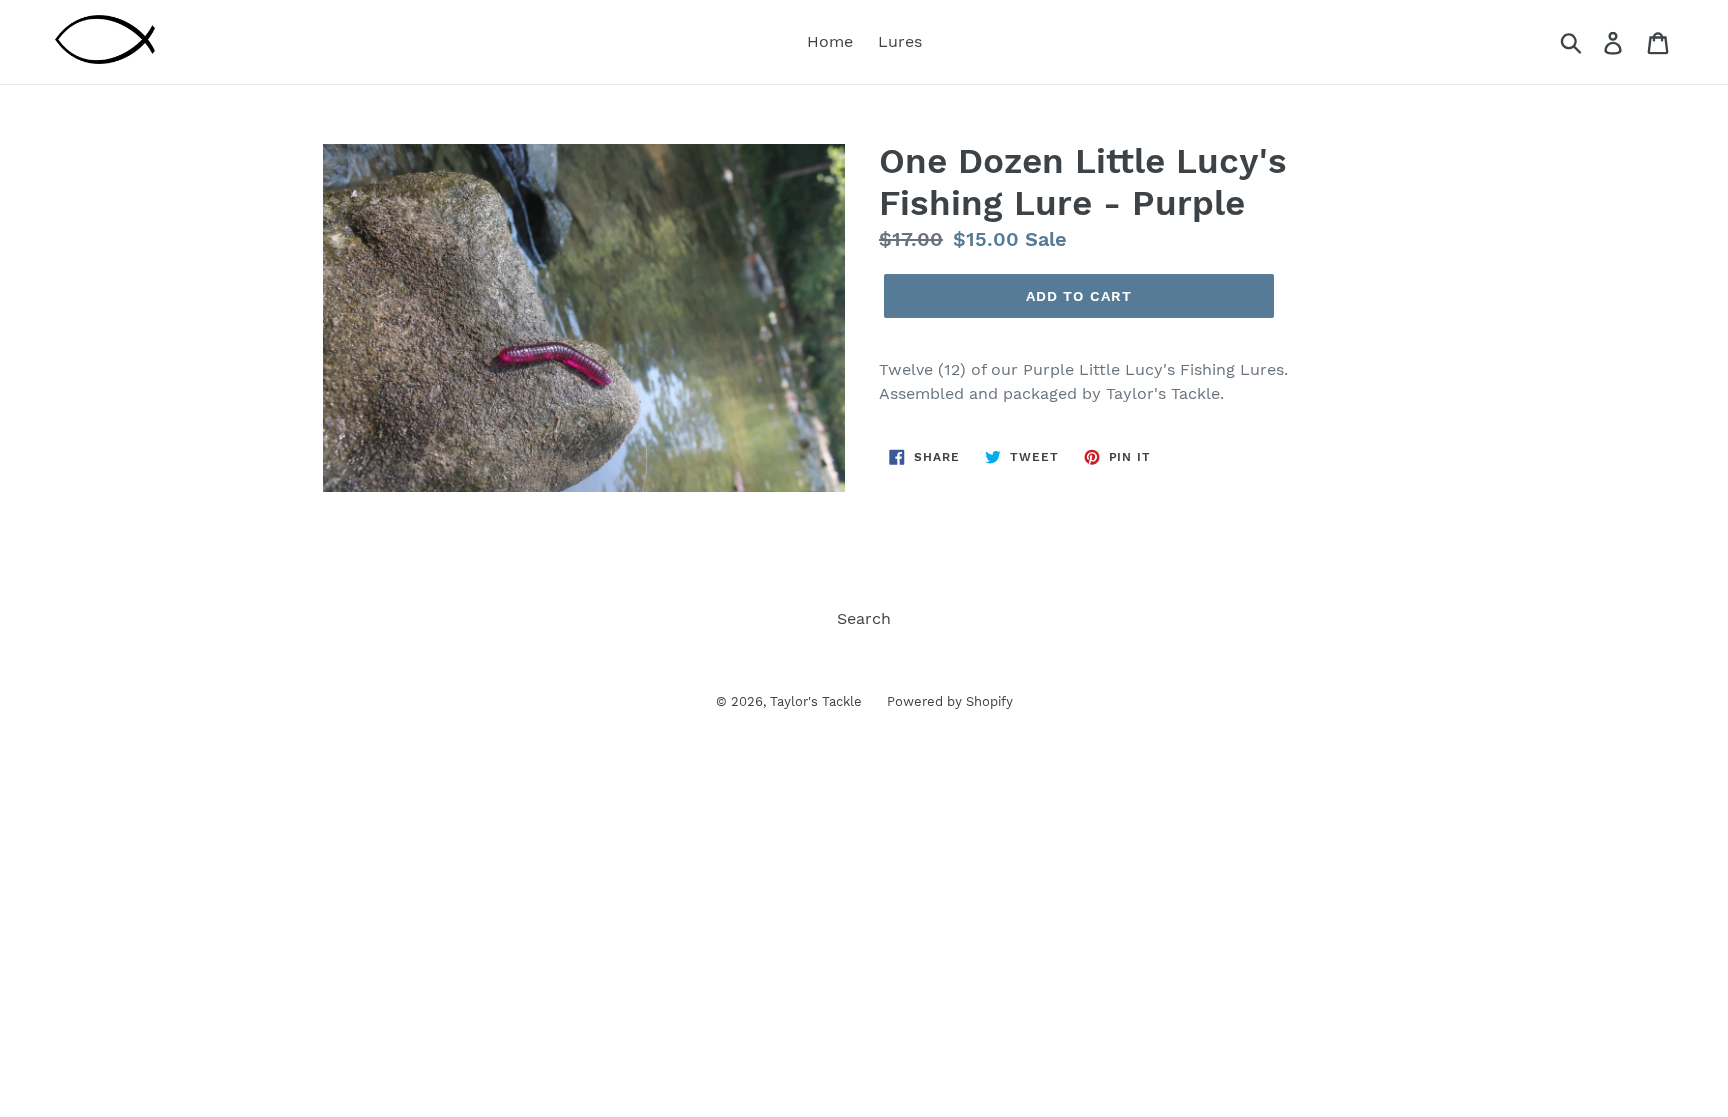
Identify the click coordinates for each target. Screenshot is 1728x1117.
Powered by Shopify (950, 701)
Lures (900, 41)
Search (864, 618)
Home (830, 41)
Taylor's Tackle (816, 701)
